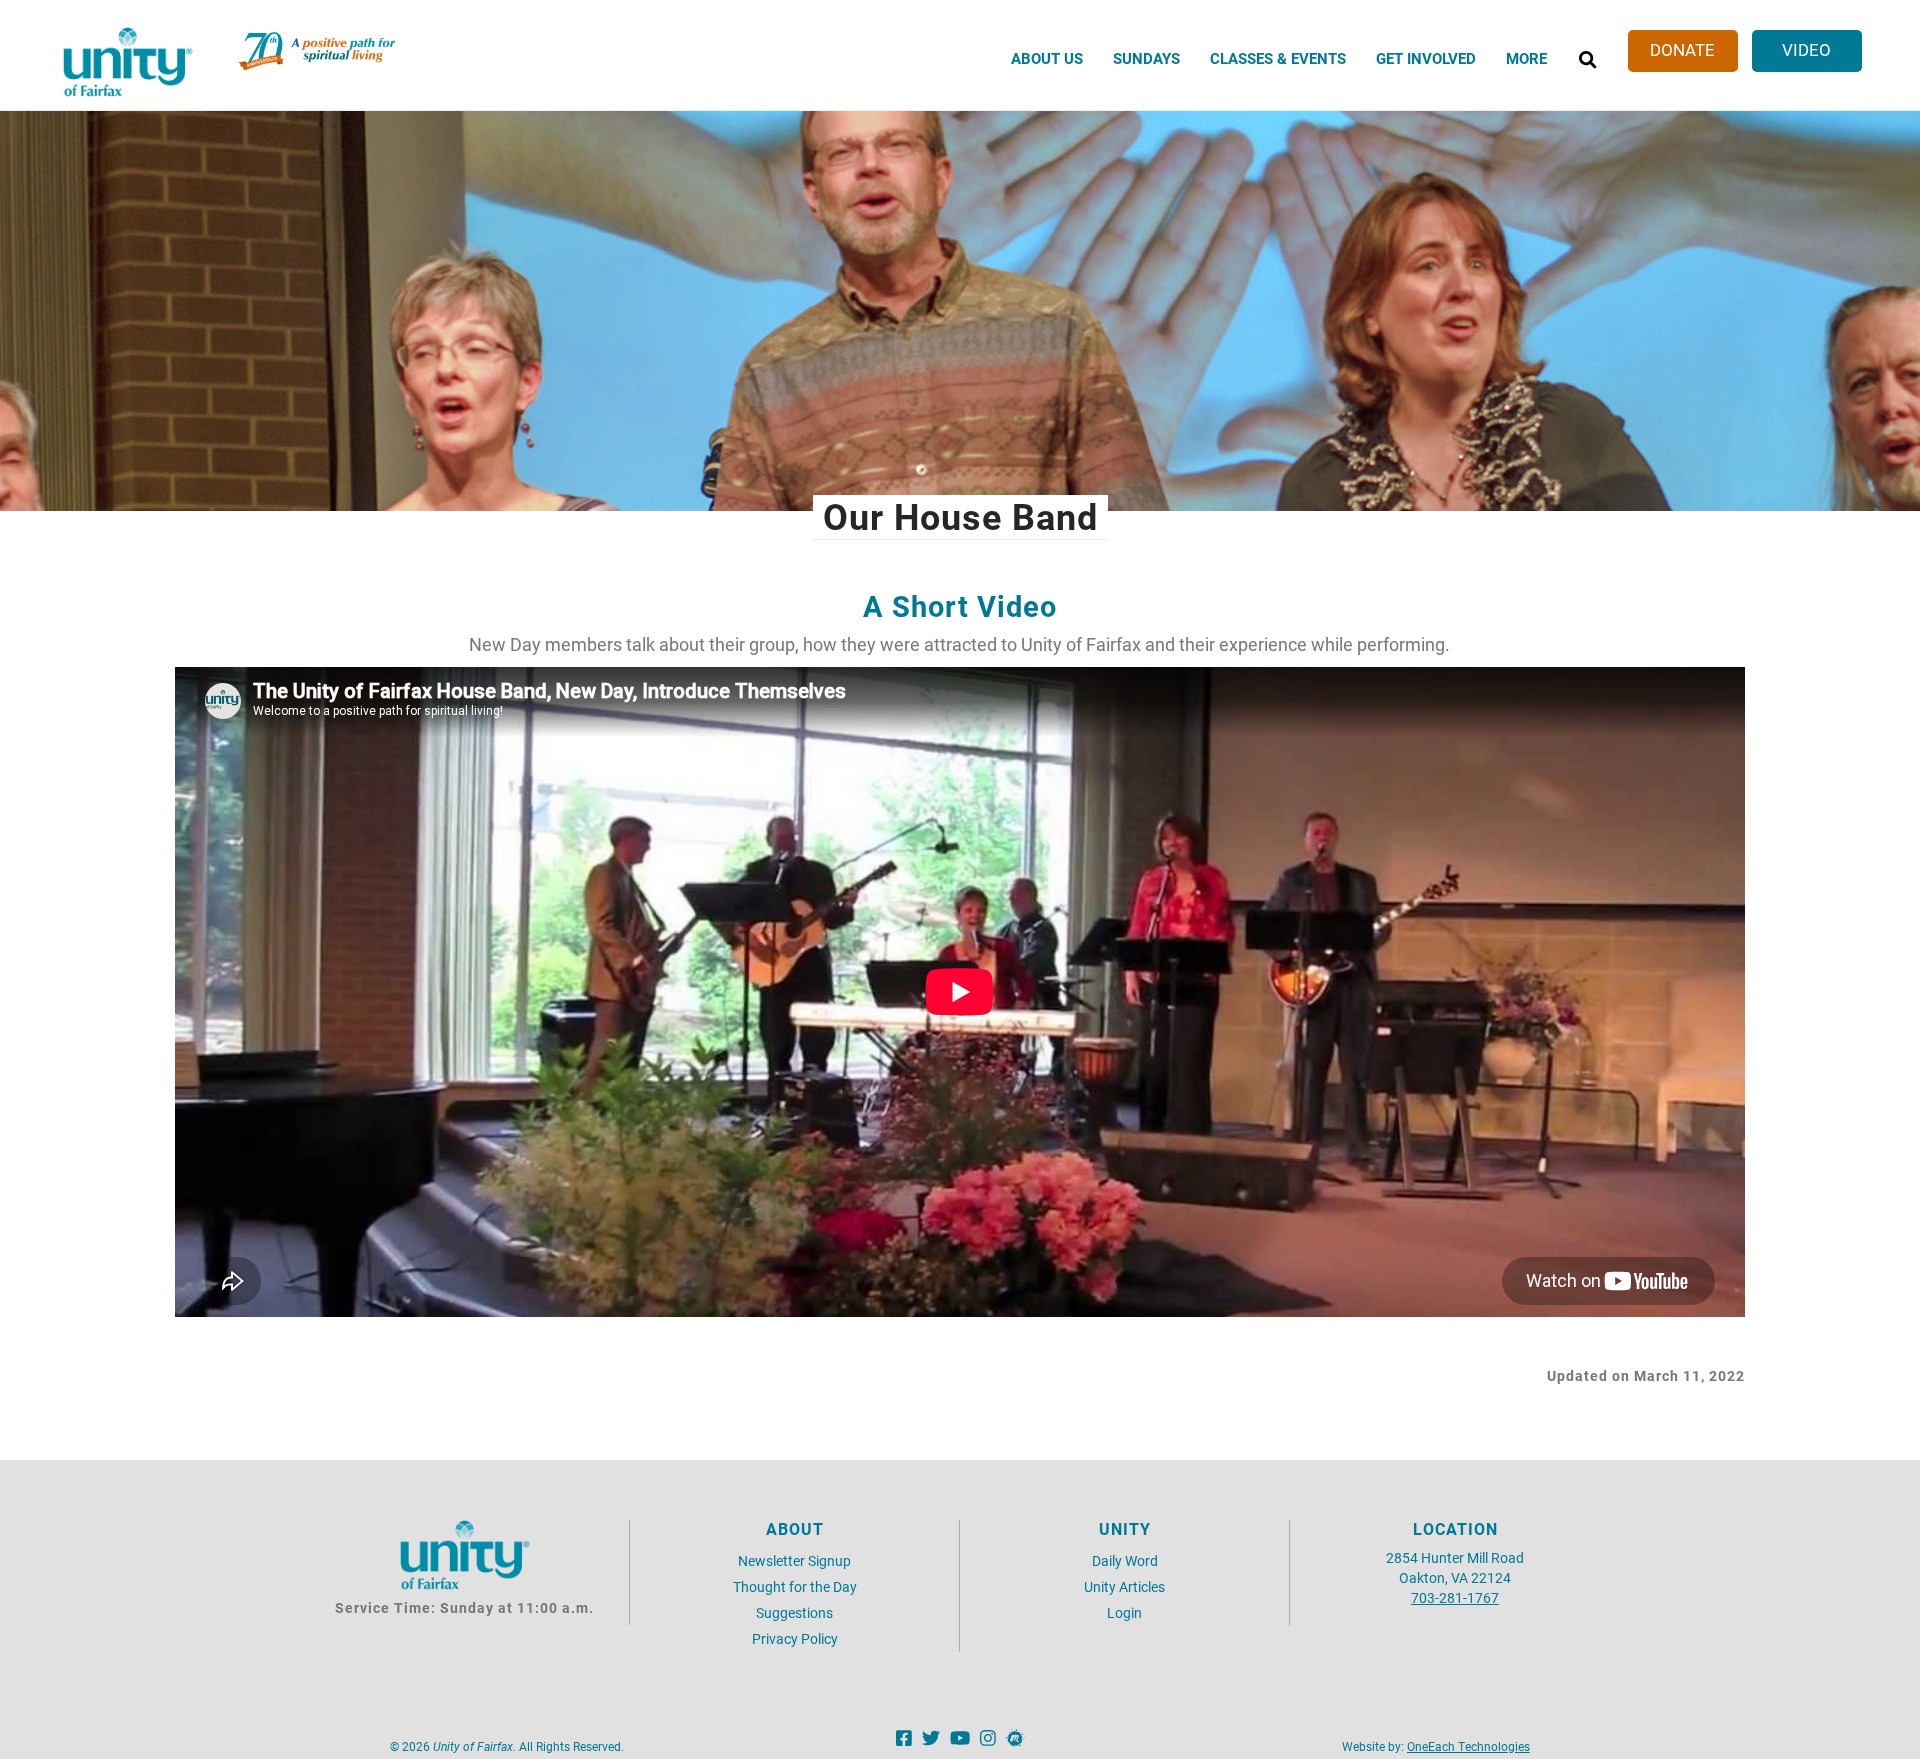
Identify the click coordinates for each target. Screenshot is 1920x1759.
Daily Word (1125, 1560)
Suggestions (794, 1612)
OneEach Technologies (1468, 1746)
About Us (1047, 58)
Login (1124, 1612)
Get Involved (1426, 58)
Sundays (1146, 58)
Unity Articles (1124, 1586)
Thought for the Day (795, 1586)
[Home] (128, 62)
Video (1806, 49)
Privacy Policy (795, 1638)
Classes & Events (1278, 58)
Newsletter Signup (794, 1560)
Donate (1682, 49)
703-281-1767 (1455, 1597)
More (1526, 58)
